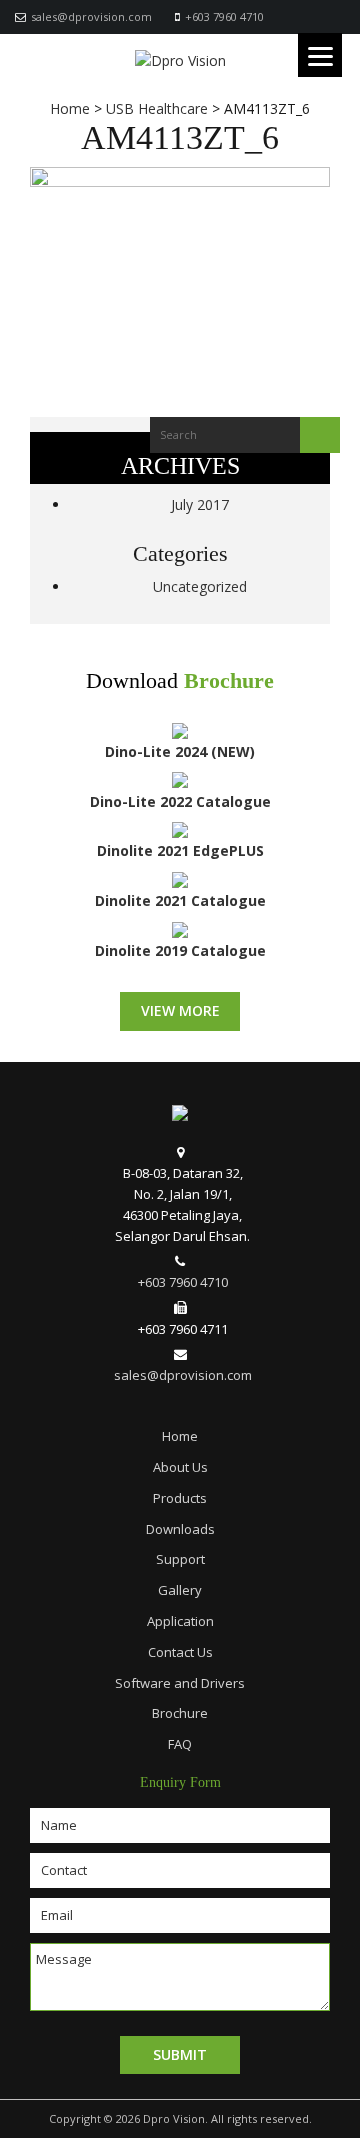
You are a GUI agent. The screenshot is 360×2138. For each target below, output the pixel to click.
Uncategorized (200, 586)
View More (180, 1010)
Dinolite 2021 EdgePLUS (180, 850)
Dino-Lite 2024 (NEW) (180, 751)
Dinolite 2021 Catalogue (180, 900)
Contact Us (180, 1652)
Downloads (180, 1529)
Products (180, 1498)
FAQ (180, 1744)
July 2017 (200, 504)
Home (180, 1436)
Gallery (180, 1590)
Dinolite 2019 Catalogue (180, 950)
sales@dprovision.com (91, 16)
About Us (180, 1467)
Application (180, 1621)
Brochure (229, 681)
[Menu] (320, 55)
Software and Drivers (180, 1683)
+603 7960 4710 (224, 16)
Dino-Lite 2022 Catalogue (180, 801)
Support (180, 1559)
